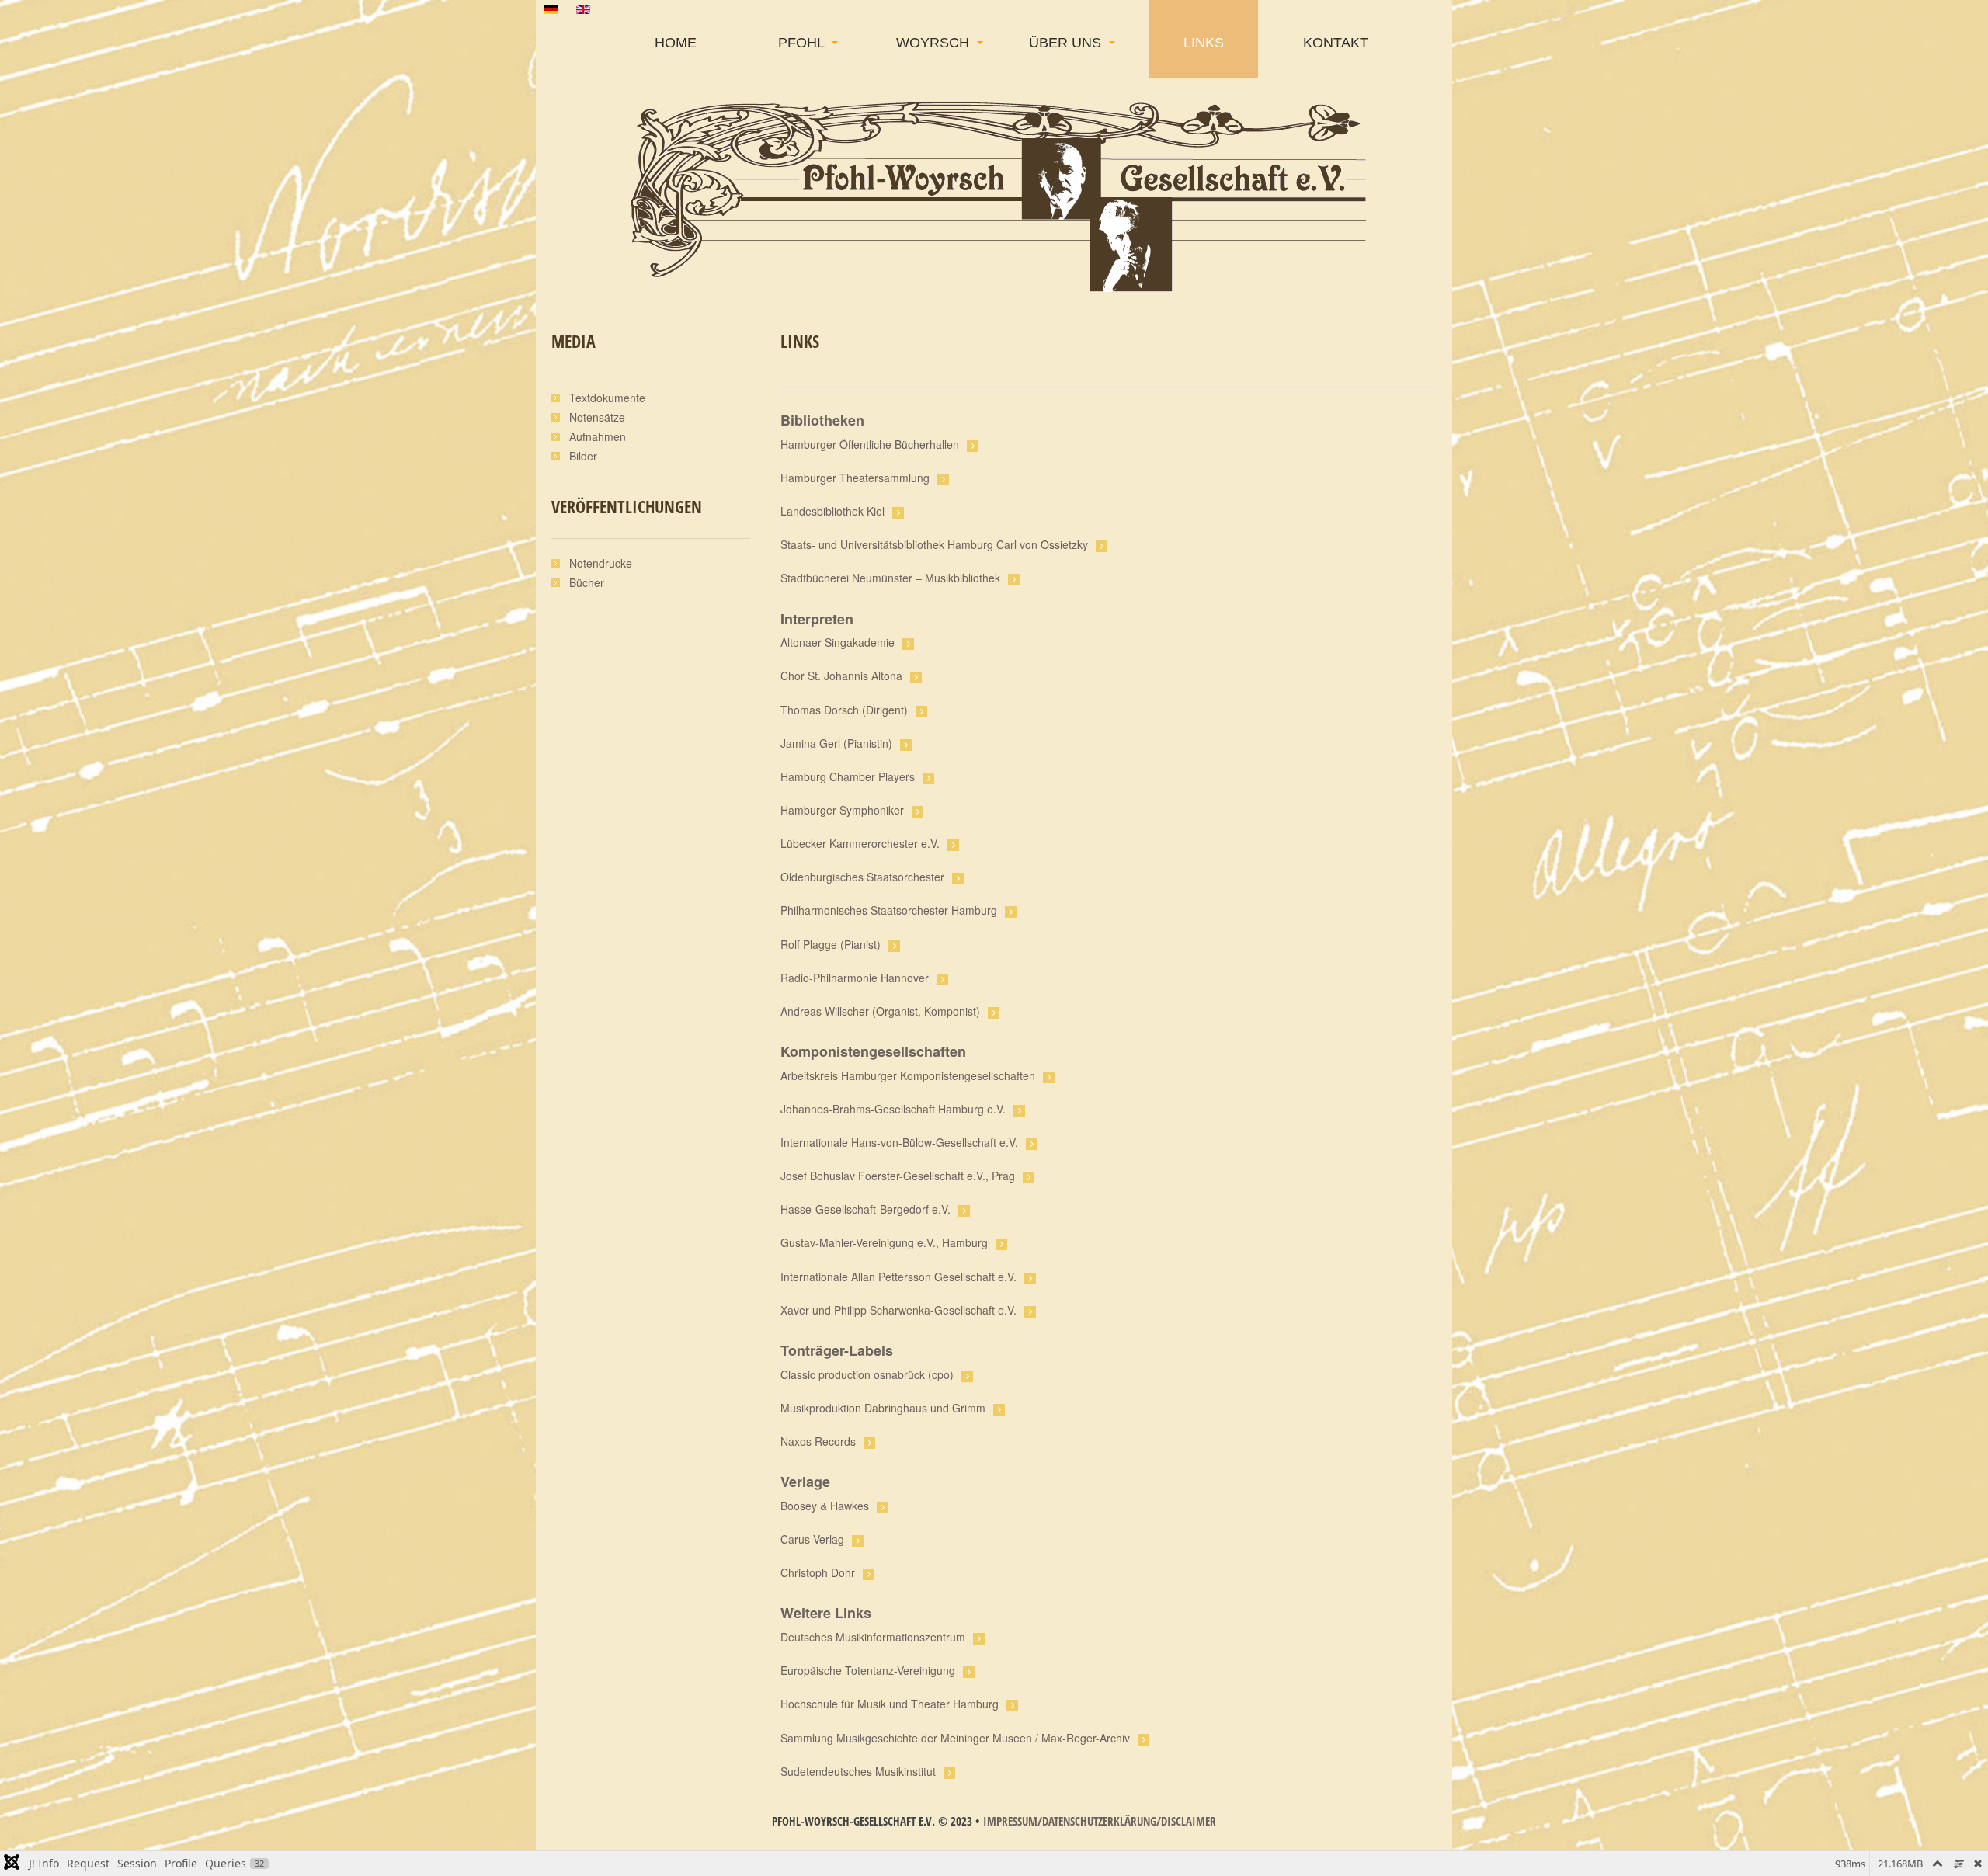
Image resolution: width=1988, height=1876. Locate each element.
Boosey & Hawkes (825, 1506)
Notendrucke (601, 563)
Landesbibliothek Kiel (832, 511)
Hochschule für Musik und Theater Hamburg (890, 1704)
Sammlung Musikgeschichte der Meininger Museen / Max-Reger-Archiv (955, 1738)
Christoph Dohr (818, 1572)
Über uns (1067, 43)
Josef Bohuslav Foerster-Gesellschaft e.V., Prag (898, 1176)
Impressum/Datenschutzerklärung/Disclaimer (1100, 1821)
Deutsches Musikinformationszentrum (873, 1637)
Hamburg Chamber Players (848, 776)
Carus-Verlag (812, 1539)
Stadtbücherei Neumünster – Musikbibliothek (890, 578)
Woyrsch (935, 43)
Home (676, 43)
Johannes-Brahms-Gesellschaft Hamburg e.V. (893, 1109)
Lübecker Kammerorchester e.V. (860, 843)
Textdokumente (607, 398)
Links (1204, 43)
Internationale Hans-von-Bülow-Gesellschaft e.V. (899, 1142)
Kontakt (1336, 43)
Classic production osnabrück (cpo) (867, 1374)
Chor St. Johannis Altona (841, 676)
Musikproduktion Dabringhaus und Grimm (883, 1408)
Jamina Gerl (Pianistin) (836, 743)
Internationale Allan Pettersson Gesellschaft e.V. (898, 1277)
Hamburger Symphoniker (842, 810)
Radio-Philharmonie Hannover (855, 978)
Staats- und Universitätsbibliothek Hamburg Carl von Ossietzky (934, 544)
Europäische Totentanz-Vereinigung (868, 1670)
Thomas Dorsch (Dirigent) (844, 710)
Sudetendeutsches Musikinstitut (858, 1771)
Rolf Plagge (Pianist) (831, 944)
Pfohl (803, 43)
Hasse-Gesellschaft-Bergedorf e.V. (865, 1209)
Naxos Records (818, 1441)
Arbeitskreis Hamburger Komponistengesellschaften (908, 1075)
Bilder (583, 456)
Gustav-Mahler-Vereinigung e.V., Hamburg (884, 1242)
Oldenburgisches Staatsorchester (862, 877)
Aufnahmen (598, 436)
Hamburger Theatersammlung (855, 478)
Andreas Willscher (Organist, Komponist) (880, 1011)
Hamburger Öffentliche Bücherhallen (870, 444)
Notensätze (597, 417)
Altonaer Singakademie (838, 642)
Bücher (587, 582)
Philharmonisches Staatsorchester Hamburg (889, 910)
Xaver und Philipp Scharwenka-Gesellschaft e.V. (898, 1310)
